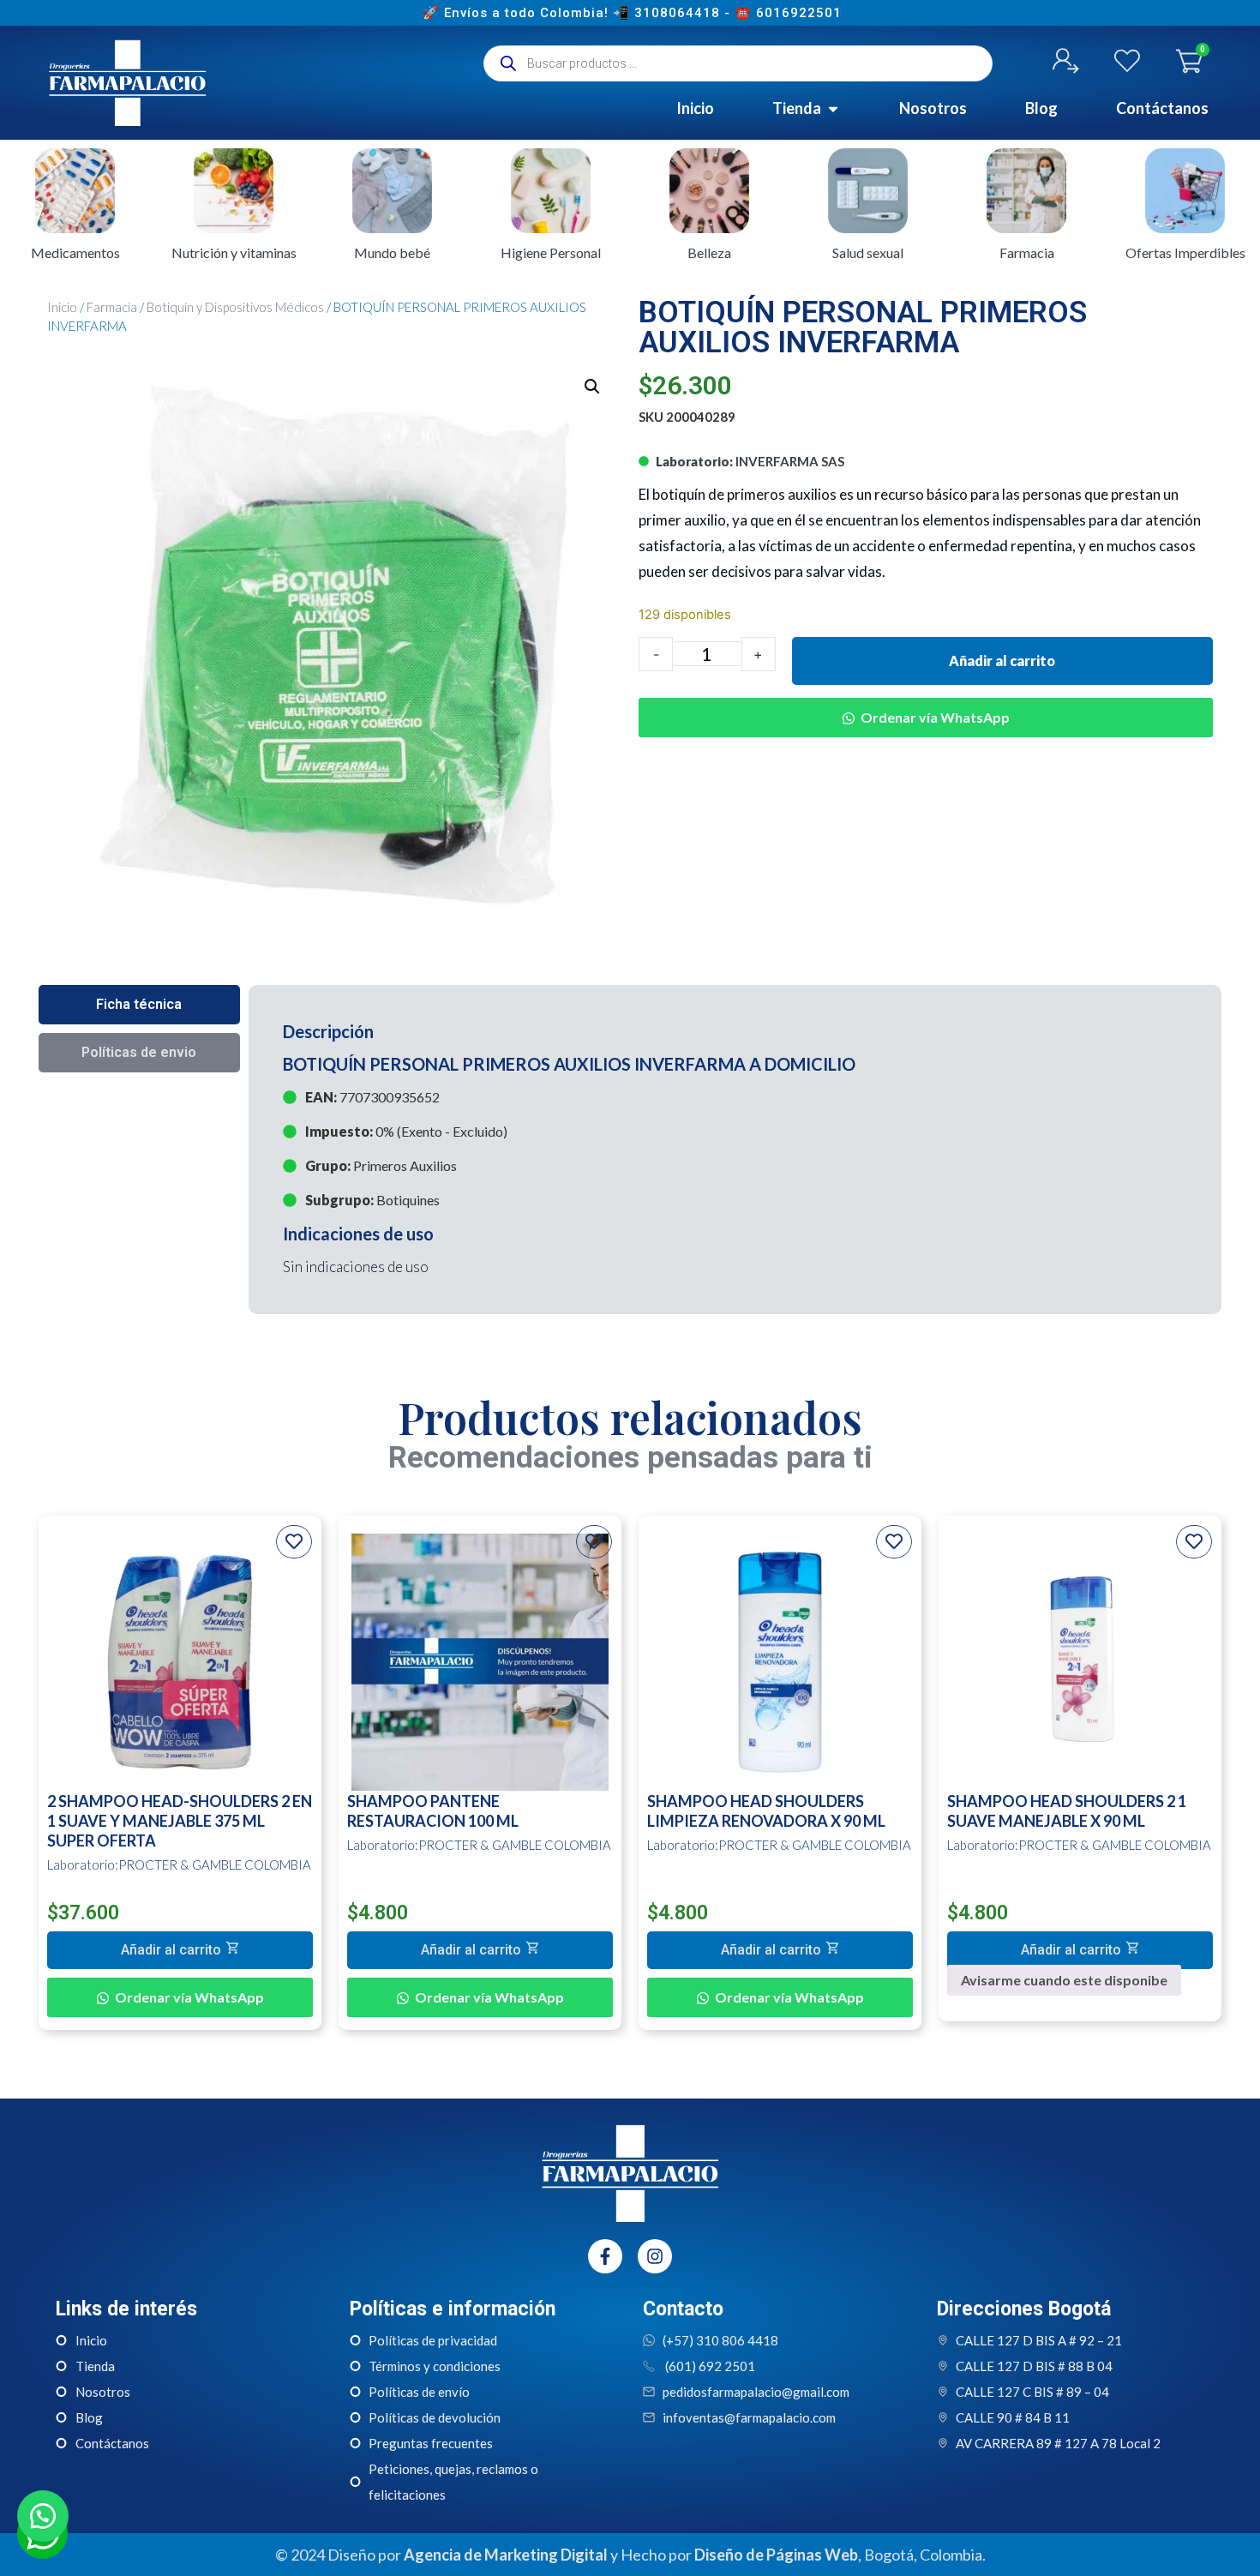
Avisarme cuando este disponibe (1064, 1980)
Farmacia (112, 307)
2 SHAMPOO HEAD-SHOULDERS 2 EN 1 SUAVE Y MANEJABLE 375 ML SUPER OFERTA (180, 1821)
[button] (592, 387)
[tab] (139, 1005)
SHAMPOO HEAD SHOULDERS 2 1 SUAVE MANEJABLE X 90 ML (1067, 1811)
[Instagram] (655, 2256)
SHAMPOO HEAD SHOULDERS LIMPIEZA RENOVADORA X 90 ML (766, 1811)
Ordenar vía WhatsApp (935, 717)
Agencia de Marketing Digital (506, 2555)
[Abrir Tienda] (833, 108)
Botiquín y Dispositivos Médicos (235, 307)
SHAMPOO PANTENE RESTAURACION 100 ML (433, 1811)
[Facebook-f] (605, 2256)
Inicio (62, 307)
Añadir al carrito (1002, 661)
